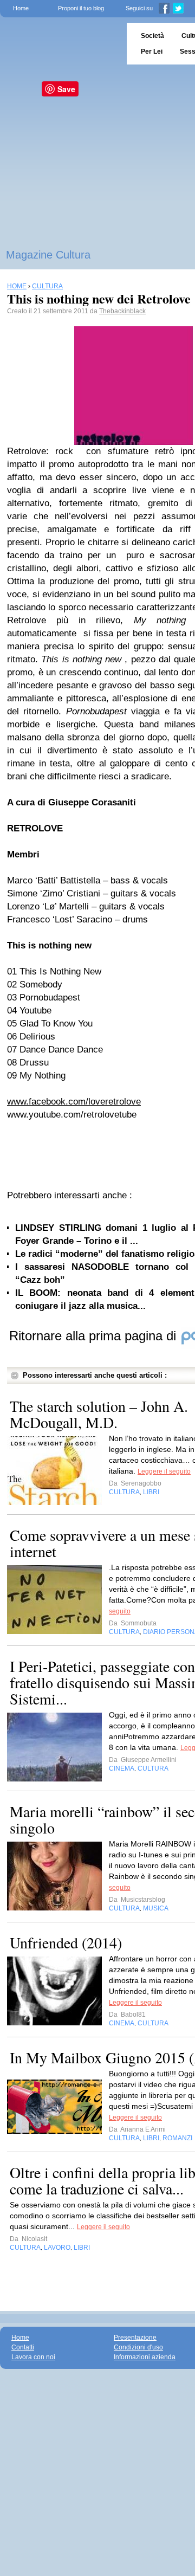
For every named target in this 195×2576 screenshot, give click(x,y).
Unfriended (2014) (66, 1942)
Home (21, 8)
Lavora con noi (33, 2357)
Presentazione (135, 2338)
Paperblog (60, 44)
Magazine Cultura (48, 255)
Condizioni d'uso (138, 2347)
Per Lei (152, 51)
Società (152, 36)
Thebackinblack (122, 311)
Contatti (23, 2347)
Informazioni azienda (145, 2357)
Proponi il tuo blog (81, 8)
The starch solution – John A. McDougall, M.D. (99, 1414)
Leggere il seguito (164, 1471)
